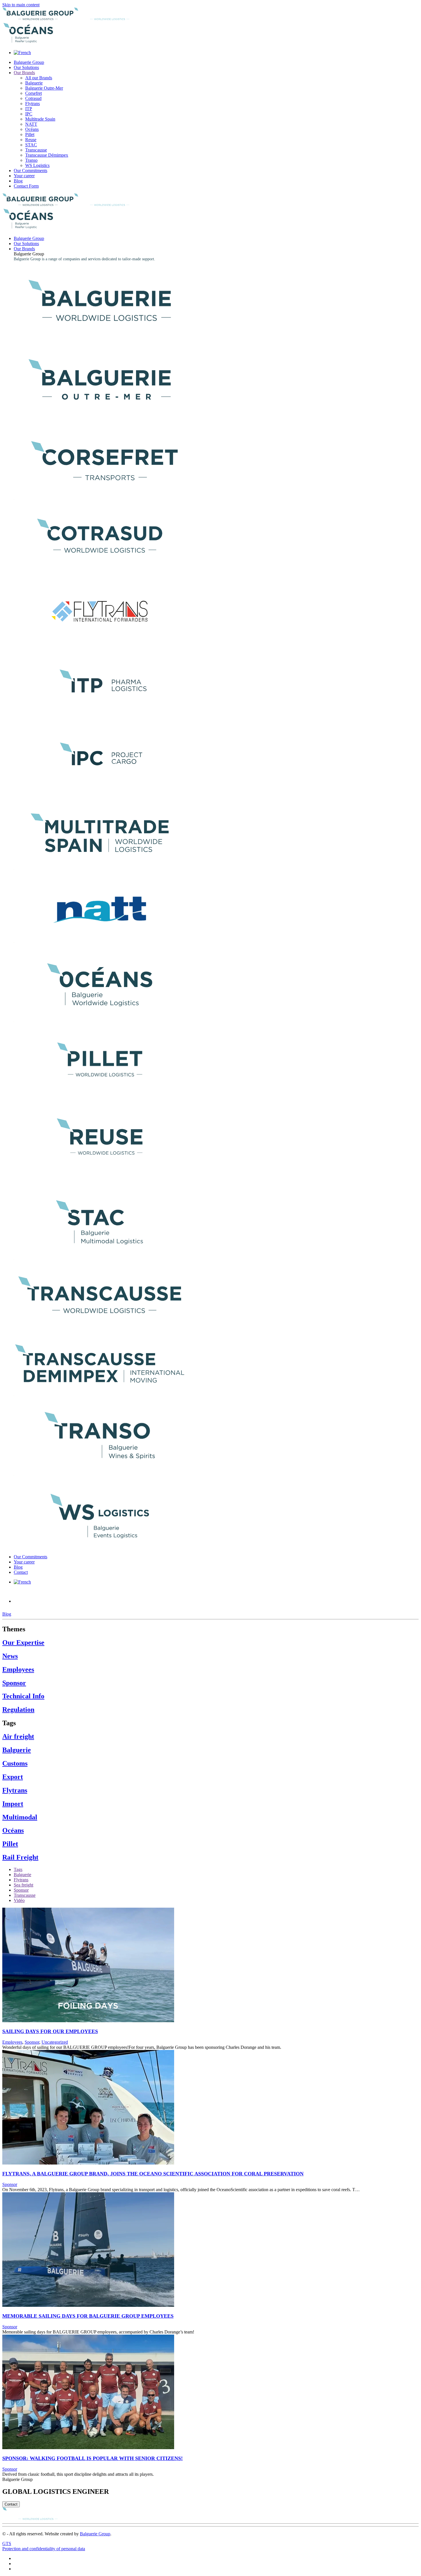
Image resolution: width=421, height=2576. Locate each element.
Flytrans (33, 104)
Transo (31, 160)
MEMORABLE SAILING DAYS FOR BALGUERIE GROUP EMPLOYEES (88, 2316)
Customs (15, 1763)
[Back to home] (74, 18)
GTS (7, 2543)
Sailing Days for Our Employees (50, 2031)
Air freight (18, 1736)
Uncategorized (55, 2042)
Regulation (18, 1710)
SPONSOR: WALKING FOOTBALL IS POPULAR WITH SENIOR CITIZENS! (93, 2458)
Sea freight (23, 1885)
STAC (31, 145)
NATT (31, 124)
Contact (21, 1572)
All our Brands (39, 78)
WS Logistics (37, 165)
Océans (32, 129)
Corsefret (34, 93)
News (10, 1656)
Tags (18, 1869)
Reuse (31, 140)
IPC (29, 114)
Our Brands (24, 73)
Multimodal (20, 1817)
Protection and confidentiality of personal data (44, 2549)
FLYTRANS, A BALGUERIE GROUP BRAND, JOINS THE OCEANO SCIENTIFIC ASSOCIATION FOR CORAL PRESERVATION (153, 2174)
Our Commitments (31, 171)
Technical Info (23, 1696)
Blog (18, 181)
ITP (29, 109)
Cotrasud (33, 98)
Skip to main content (21, 5)
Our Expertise (23, 1643)
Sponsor (45, 1598)
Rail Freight (20, 1857)
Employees (18, 1669)
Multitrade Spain (40, 119)
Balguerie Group (29, 62)
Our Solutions (26, 67)
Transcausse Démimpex (47, 155)
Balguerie (34, 83)
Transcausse (36, 150)
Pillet (30, 134)
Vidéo (19, 1900)
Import (13, 1804)
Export (13, 1777)
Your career (24, 176)
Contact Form (26, 186)
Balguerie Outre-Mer (44, 88)
